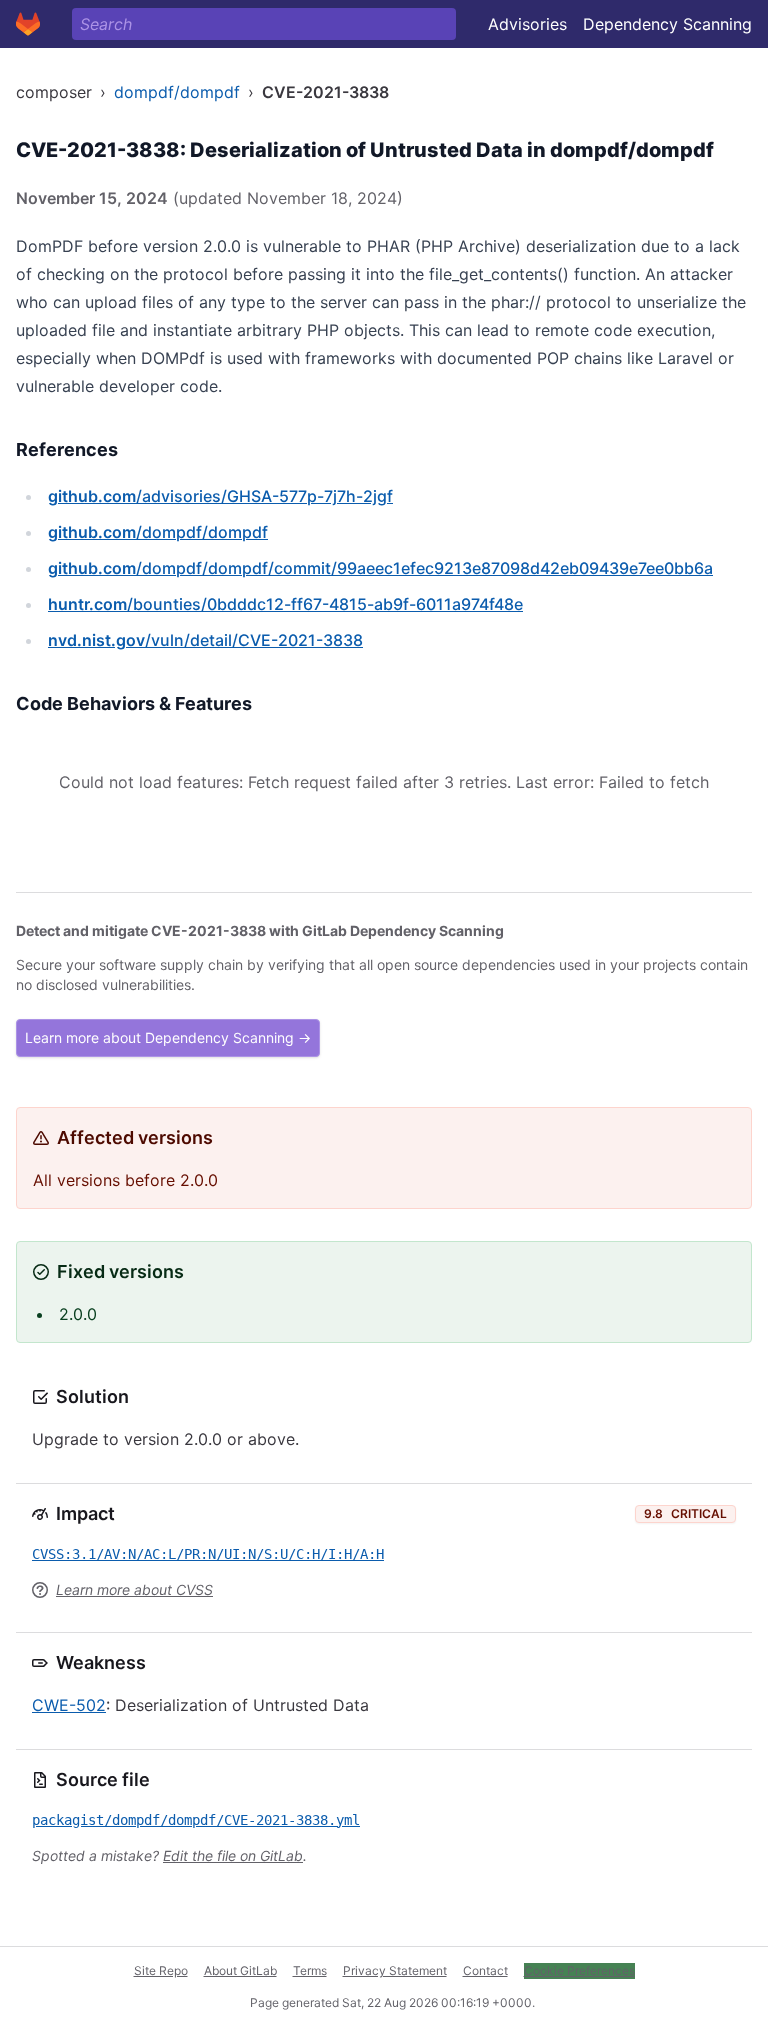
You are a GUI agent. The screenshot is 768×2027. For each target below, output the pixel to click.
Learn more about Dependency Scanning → (168, 1037)
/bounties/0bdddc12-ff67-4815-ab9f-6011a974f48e (285, 604)
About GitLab (240, 1970)
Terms (310, 1970)
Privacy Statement (395, 1970)
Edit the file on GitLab (233, 1855)
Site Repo (161, 1970)
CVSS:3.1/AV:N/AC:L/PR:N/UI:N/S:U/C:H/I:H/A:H (208, 1554)
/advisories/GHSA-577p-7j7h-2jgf (220, 496)
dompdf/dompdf (177, 92)
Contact (485, 1970)
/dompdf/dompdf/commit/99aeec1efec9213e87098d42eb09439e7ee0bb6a (380, 568)
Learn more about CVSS (134, 1589)
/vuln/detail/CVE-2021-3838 (205, 640)
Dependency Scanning (667, 24)
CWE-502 (69, 1705)
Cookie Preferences (579, 1970)
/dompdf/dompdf (158, 532)
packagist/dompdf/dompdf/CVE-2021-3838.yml (196, 1820)
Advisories (527, 24)
